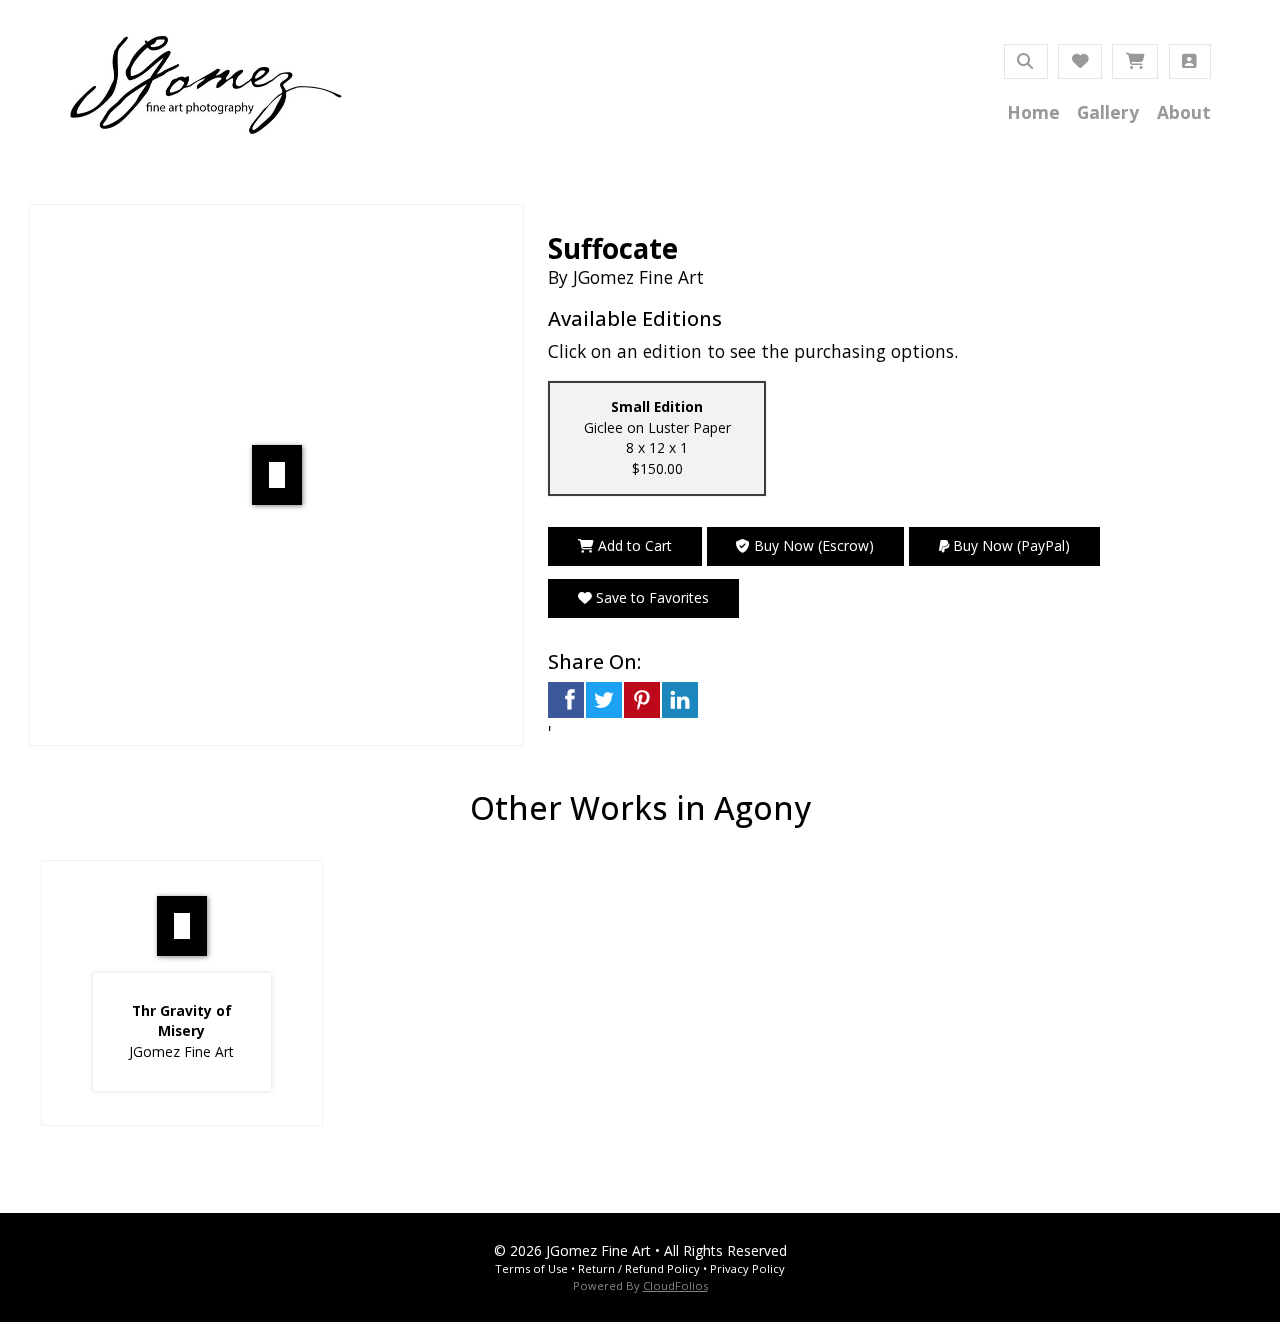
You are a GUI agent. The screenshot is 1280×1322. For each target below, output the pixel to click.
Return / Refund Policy (639, 1268)
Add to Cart (633, 545)
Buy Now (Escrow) (812, 545)
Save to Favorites (650, 597)
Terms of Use (531, 1268)
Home (1033, 112)
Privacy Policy (747, 1268)
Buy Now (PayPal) (1009, 545)
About (1184, 112)
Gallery (1108, 112)
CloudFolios (675, 1285)
